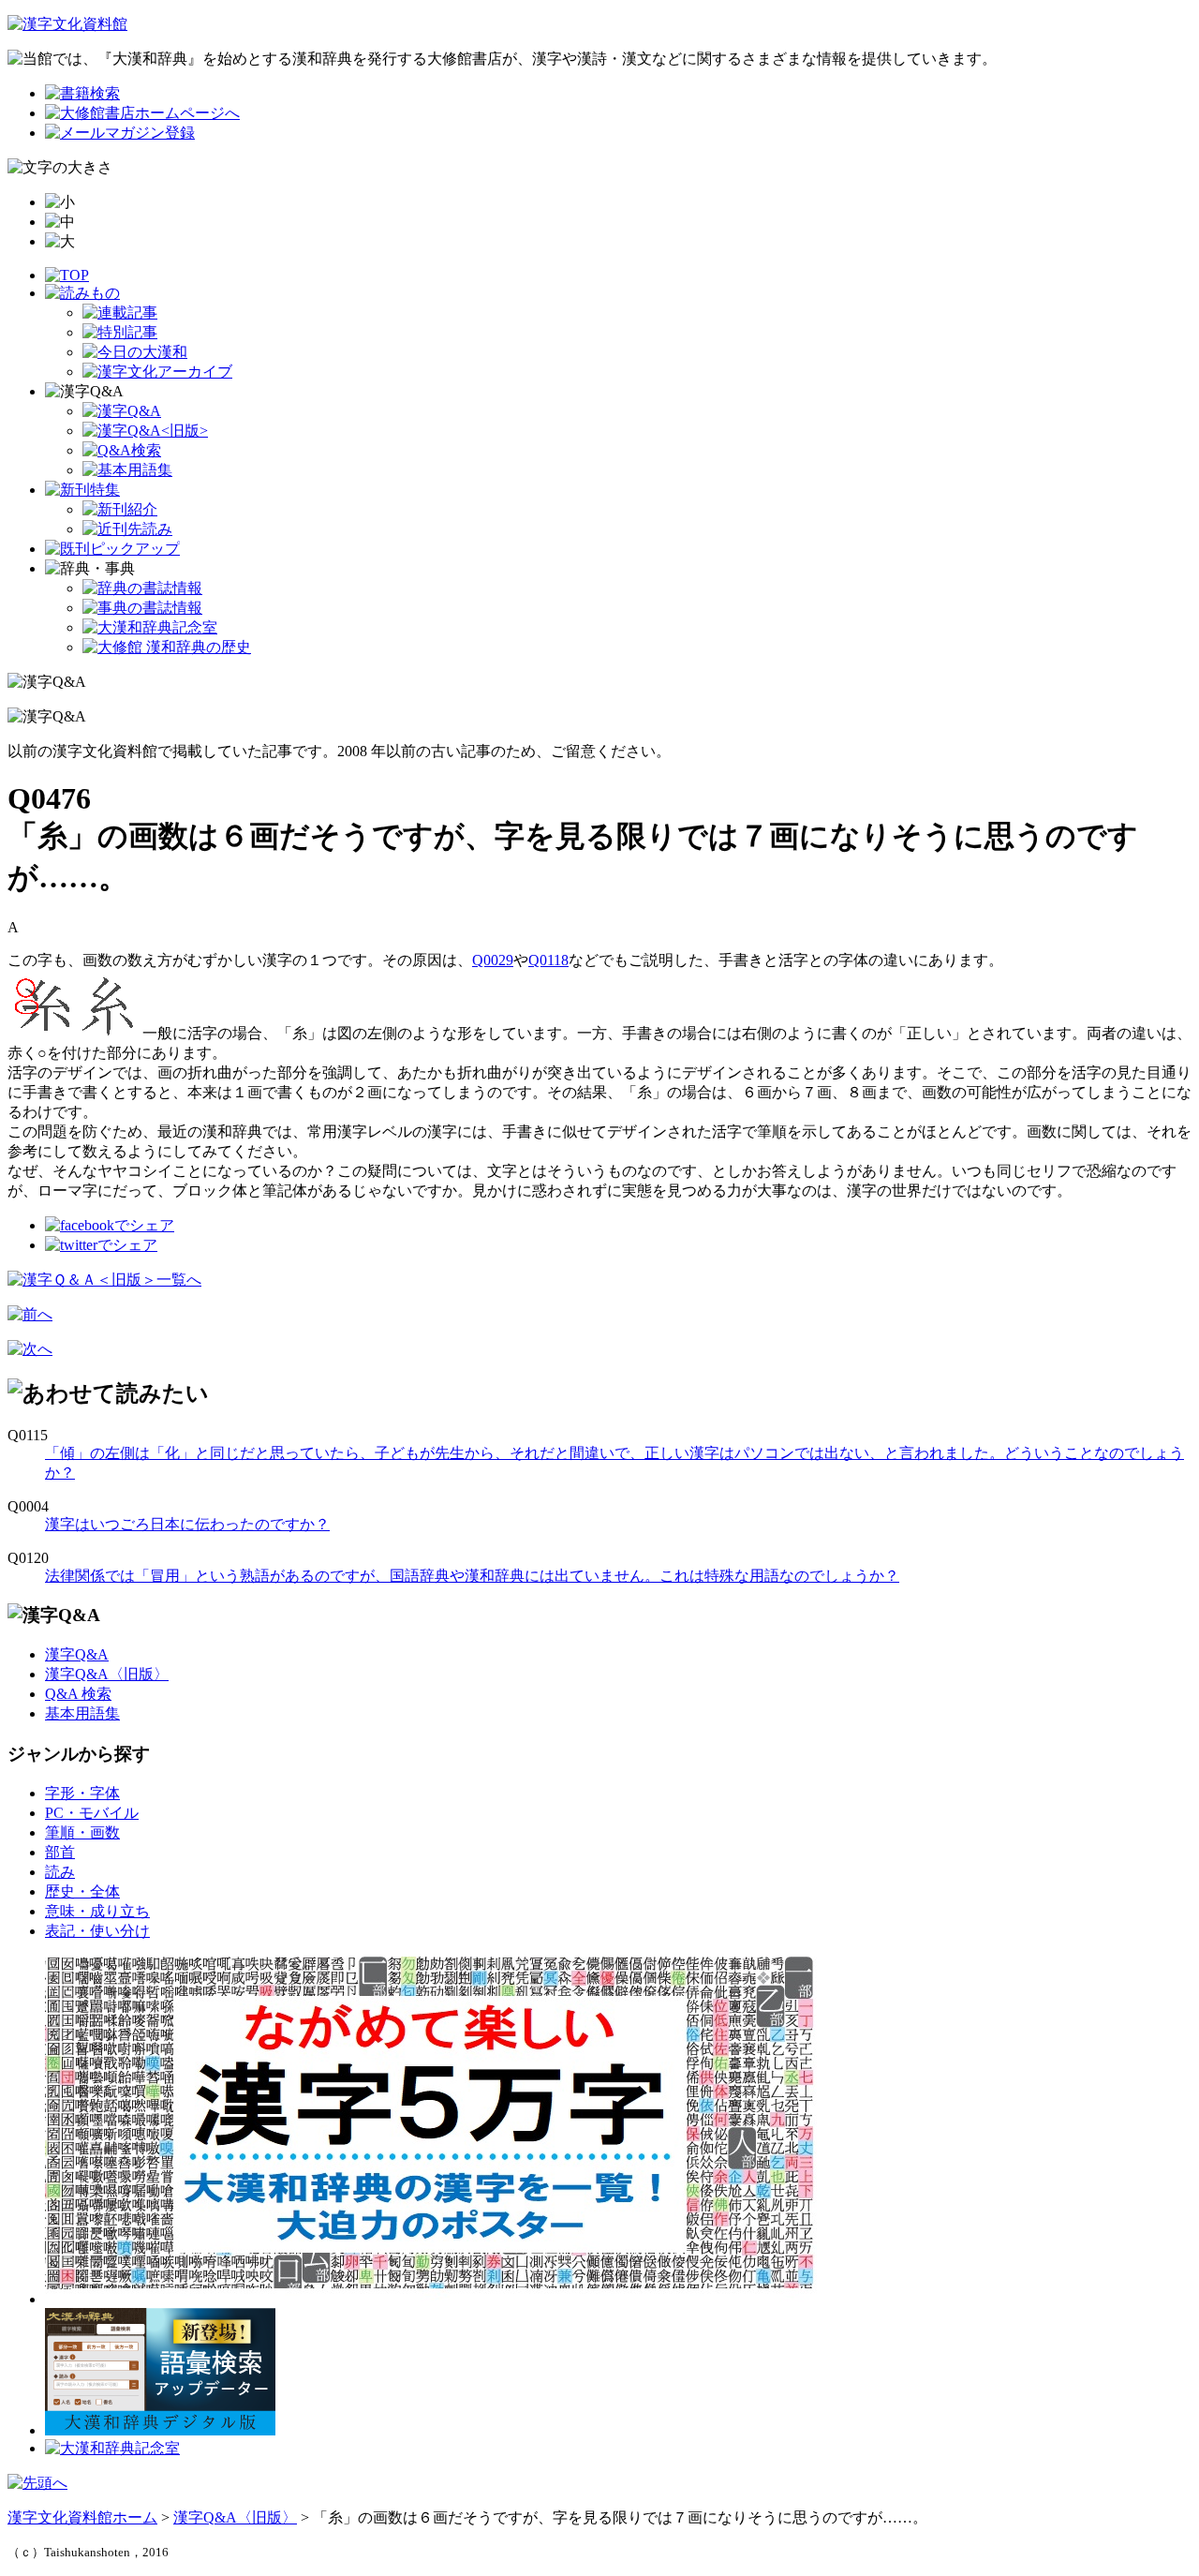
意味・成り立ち (97, 1911)
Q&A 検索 (78, 1694)
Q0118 (548, 960)
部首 (60, 1852)
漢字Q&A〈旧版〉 (107, 1674)
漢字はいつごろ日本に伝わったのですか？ (187, 1524)
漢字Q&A (77, 1654)
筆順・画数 (82, 1832)
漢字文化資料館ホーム (82, 2517)
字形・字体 (82, 1793)
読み (60, 1872)
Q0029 (493, 960)
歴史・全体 (82, 1891)
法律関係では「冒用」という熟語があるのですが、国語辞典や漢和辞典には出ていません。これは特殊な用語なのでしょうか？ (472, 1576)
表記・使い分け (97, 1931)
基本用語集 (82, 1713)
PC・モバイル (92, 1813)
